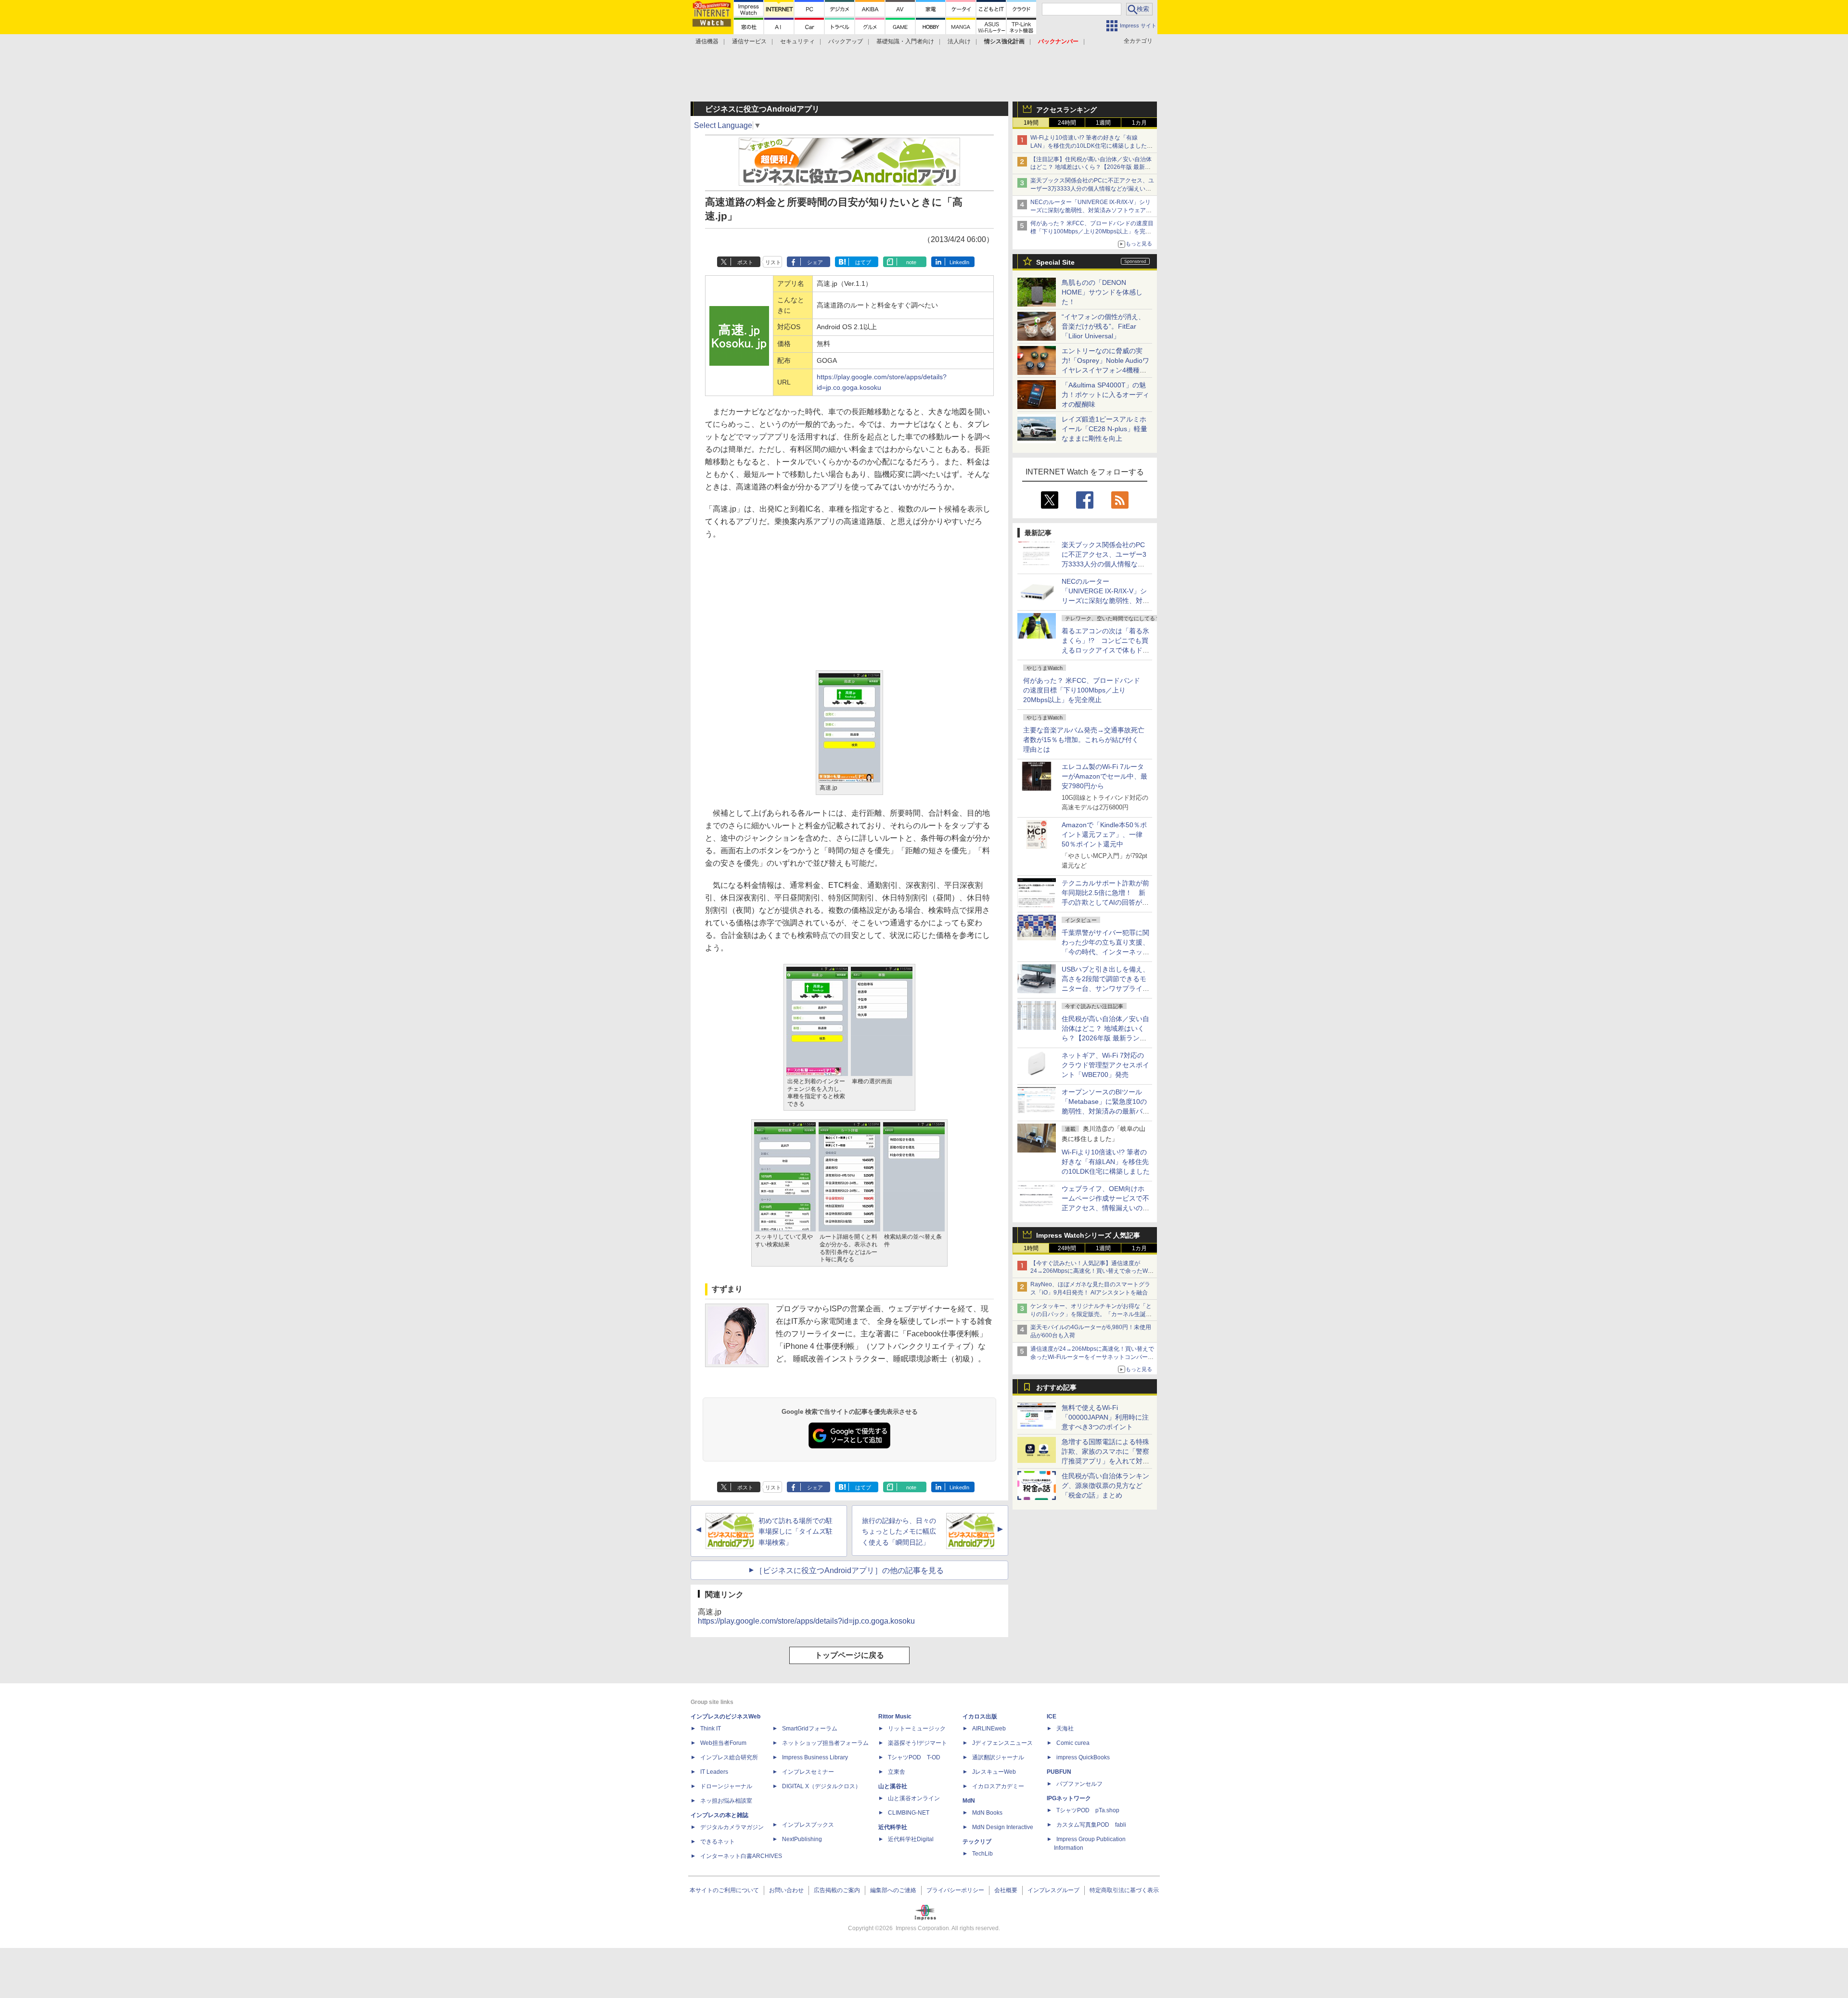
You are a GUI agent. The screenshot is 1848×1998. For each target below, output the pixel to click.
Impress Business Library (815, 1757)
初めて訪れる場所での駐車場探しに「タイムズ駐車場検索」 (796, 1532)
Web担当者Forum (723, 1743)
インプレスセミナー (808, 1772)
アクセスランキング (1066, 110)
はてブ (863, 262)
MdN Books (987, 1813)
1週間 (1103, 123)
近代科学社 (893, 1827)
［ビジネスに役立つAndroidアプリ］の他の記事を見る (849, 1570)
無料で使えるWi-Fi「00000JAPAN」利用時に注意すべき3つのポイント (1105, 1417)
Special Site (1055, 262)
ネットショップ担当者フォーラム (825, 1743)
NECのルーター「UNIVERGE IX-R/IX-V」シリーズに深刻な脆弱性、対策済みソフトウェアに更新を (1091, 210)
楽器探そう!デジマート (918, 1743)
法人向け (959, 41)
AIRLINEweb (989, 1729)
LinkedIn (959, 262)
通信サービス (749, 41)
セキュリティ (797, 41)
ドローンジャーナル (726, 1786)
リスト (773, 262)
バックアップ (846, 41)
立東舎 (897, 1772)
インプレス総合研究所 (729, 1757)
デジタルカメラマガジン (732, 1827)
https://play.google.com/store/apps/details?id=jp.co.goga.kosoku (806, 1621)
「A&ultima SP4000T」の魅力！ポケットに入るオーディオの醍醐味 (1105, 395)
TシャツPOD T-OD (914, 1757)
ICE (1052, 1716)
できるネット (718, 1842)
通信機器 (707, 41)
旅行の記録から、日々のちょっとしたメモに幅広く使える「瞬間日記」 (899, 1532)
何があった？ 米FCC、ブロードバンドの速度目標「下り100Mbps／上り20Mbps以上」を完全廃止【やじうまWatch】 (1092, 231)
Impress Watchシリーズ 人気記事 (1088, 1235)
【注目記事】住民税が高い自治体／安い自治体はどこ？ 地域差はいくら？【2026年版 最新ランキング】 (1091, 167)
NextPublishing (802, 1839)
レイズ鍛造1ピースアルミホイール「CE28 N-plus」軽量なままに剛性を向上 (1104, 429)
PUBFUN (1059, 1772)
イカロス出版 (980, 1716)
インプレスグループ (1053, 1890)
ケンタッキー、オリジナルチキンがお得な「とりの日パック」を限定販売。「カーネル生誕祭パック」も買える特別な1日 (1091, 1314)
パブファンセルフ (1079, 1784)
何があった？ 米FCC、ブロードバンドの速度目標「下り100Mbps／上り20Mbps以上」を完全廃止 (1082, 690)
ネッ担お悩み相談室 (726, 1801)
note (911, 262)
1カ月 (1139, 123)
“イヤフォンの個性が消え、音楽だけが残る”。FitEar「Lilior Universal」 (1103, 326)
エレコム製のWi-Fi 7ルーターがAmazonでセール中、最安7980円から (1104, 776)
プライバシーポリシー (955, 1890)
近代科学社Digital (911, 1839)
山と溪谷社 (893, 1786)
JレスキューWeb (994, 1772)
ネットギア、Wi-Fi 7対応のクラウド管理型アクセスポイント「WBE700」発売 (1105, 1065)
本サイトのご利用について (724, 1890)
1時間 (1031, 123)
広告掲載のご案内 (837, 1890)
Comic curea (1073, 1743)
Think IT (711, 1729)
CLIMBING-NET (909, 1813)
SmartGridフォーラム (810, 1729)
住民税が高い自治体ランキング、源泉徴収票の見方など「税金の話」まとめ (1105, 1486)
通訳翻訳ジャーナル (998, 1757)
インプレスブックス (808, 1825)
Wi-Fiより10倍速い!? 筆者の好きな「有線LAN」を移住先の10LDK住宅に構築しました (1106, 1162)
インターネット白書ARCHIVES (741, 1856)
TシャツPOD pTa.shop (1088, 1810)
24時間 (1067, 123)
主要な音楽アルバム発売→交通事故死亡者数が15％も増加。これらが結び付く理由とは (1084, 740)
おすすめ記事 (1056, 1387)
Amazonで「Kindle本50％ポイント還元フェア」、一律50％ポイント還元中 (1104, 834)
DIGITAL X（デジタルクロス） (821, 1786)
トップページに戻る (849, 1655)
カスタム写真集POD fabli (1091, 1825)
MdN (969, 1801)
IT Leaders (714, 1772)
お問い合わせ (786, 1890)
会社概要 (1006, 1890)
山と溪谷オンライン (914, 1798)
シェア (815, 262)
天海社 (1065, 1729)
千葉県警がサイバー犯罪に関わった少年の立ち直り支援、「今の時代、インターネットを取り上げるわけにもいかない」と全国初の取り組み (1105, 952)
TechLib (982, 1854)
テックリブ (977, 1842)
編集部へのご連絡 (893, 1890)
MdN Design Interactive (1003, 1827)
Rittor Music (895, 1716)
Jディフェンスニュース (1002, 1743)
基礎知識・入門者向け (905, 41)
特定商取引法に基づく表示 (1124, 1890)
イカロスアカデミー (998, 1786)
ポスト (745, 262)
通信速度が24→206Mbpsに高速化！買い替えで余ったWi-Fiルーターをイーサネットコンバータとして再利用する (1092, 1357)
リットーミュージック (917, 1729)
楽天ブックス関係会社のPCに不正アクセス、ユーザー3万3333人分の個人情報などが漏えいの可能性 (1092, 189)
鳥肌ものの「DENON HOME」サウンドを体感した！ (1102, 292)
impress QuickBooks (1083, 1757)
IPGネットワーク (1069, 1798)
